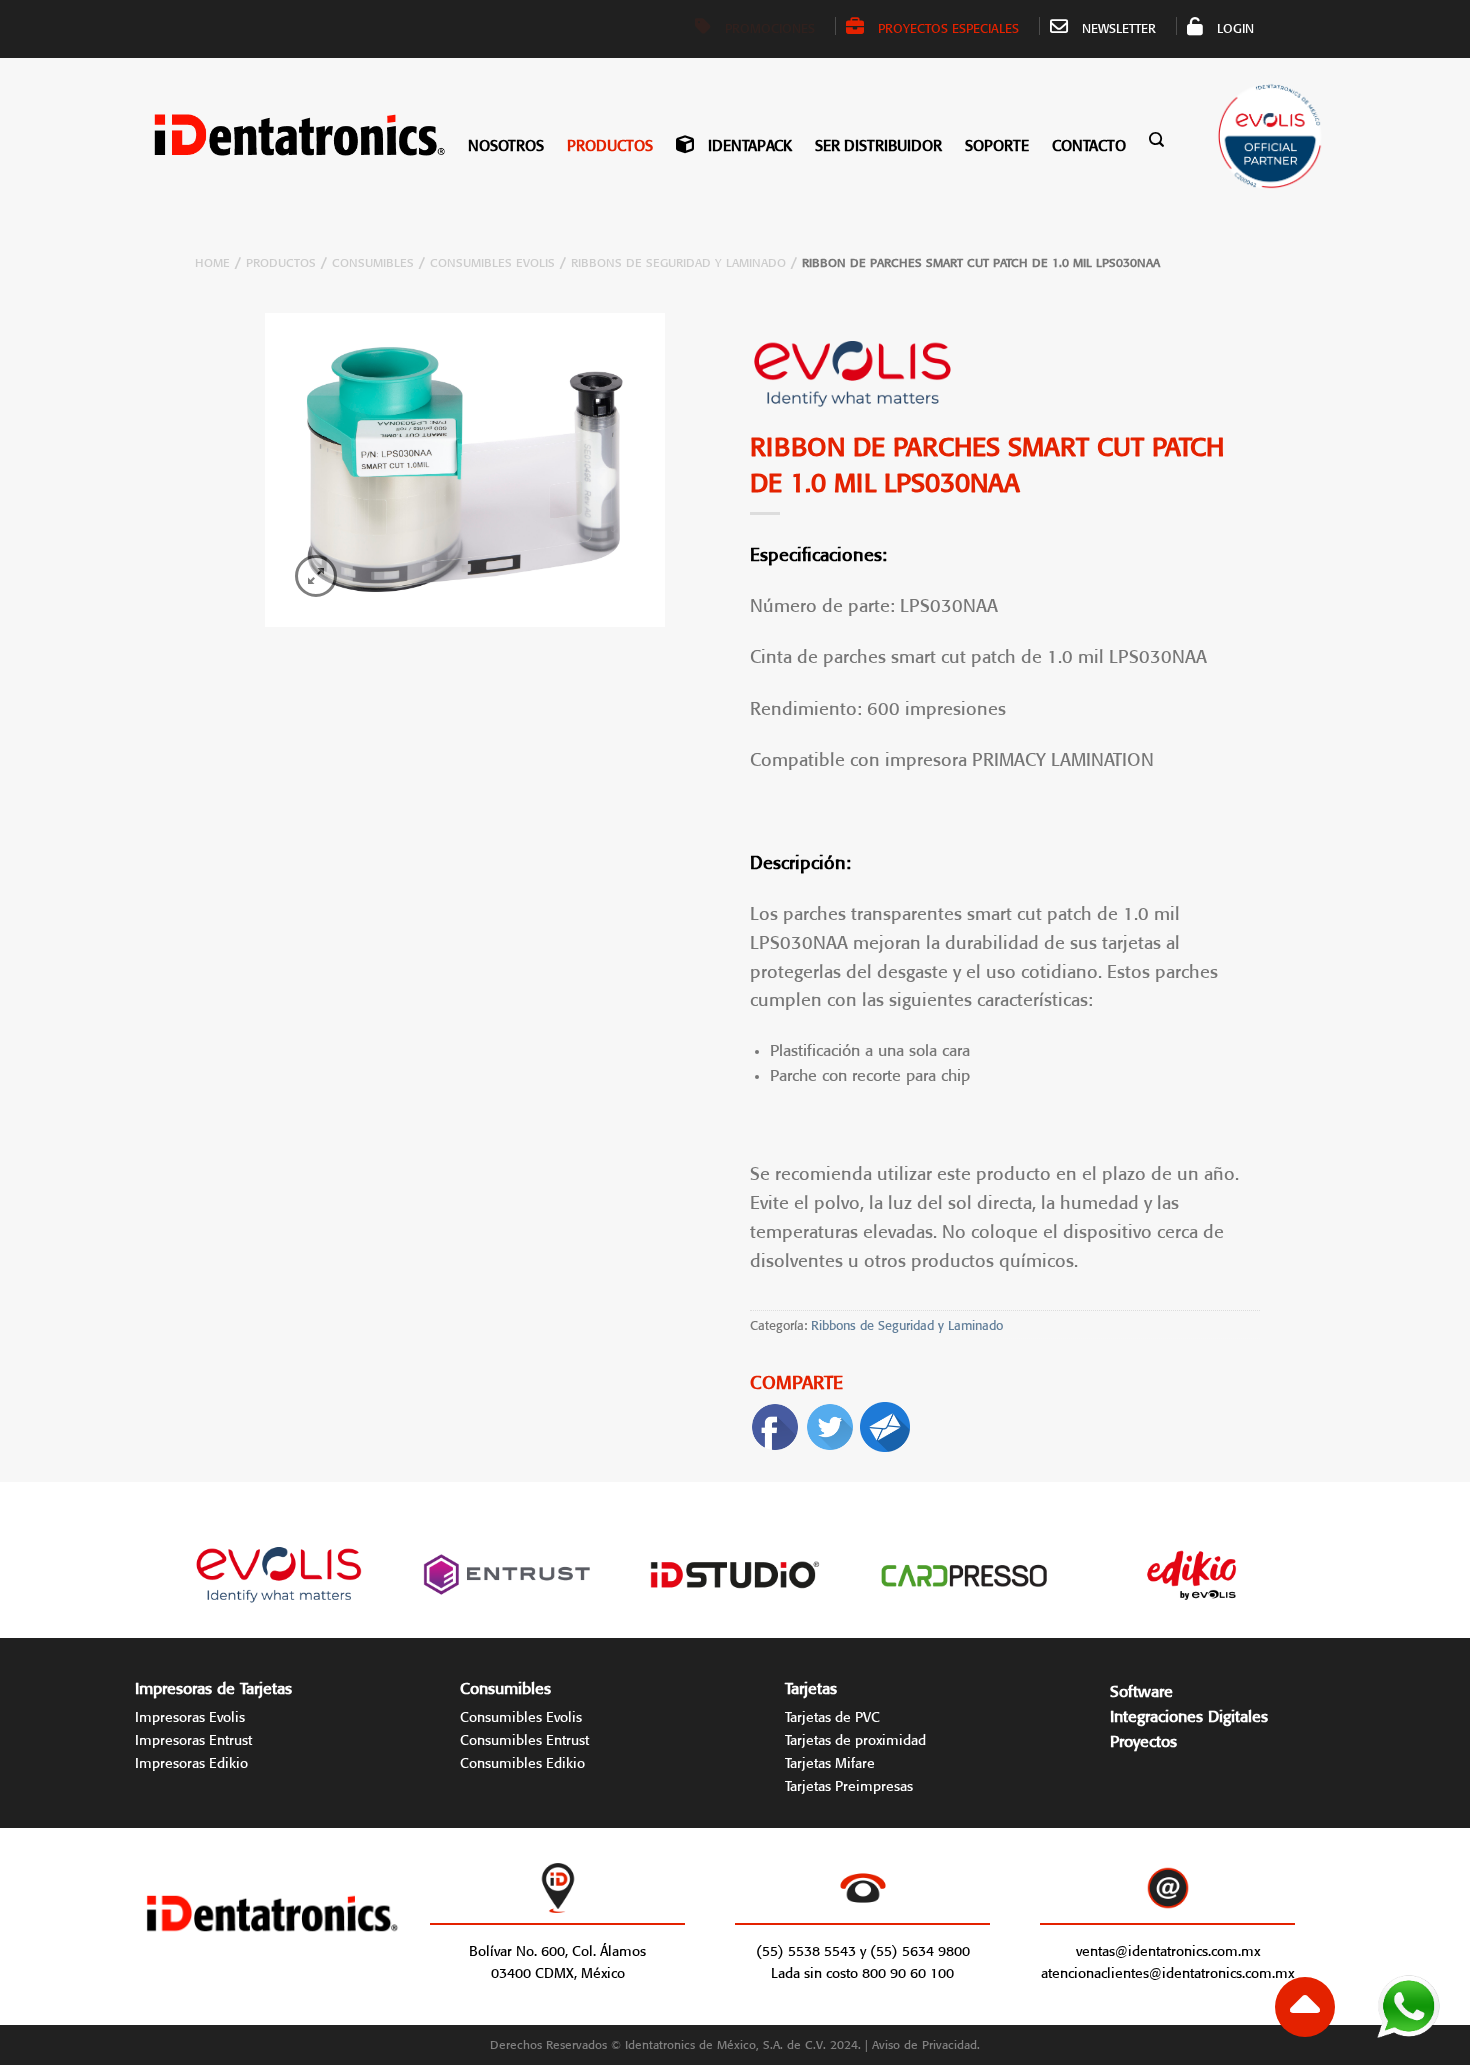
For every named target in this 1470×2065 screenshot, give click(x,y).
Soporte (997, 143)
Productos (610, 143)
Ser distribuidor (878, 143)
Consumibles (373, 260)
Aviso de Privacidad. (926, 2042)
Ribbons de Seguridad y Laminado (678, 260)
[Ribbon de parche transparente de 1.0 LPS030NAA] (465, 470)
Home (212, 260)
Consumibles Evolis (492, 260)
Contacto (1089, 143)
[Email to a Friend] (885, 1422)
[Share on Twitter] (830, 1422)
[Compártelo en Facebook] (775, 1422)
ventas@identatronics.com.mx (1168, 1949)
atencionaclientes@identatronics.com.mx (1167, 1971)
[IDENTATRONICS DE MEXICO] (271, 135)
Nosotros (506, 143)
